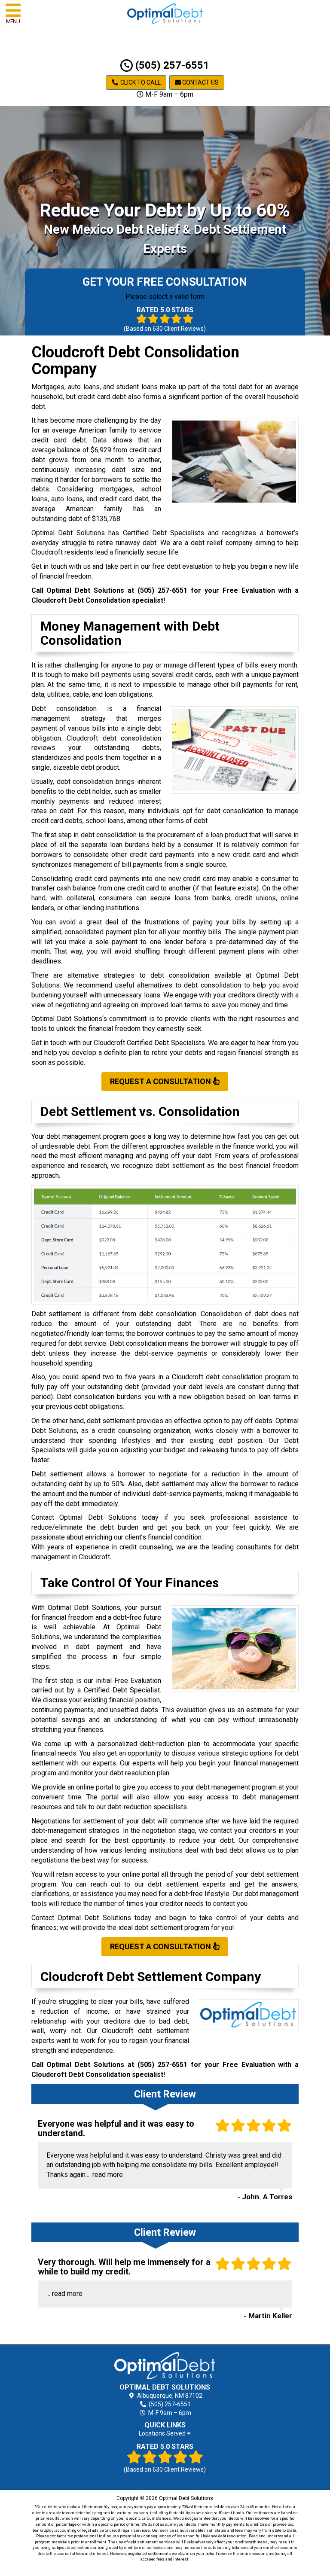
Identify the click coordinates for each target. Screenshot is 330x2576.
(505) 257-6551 (171, 65)
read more (108, 2175)
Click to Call (140, 82)
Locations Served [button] (163, 2434)
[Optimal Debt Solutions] (165, 2366)
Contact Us (200, 82)
